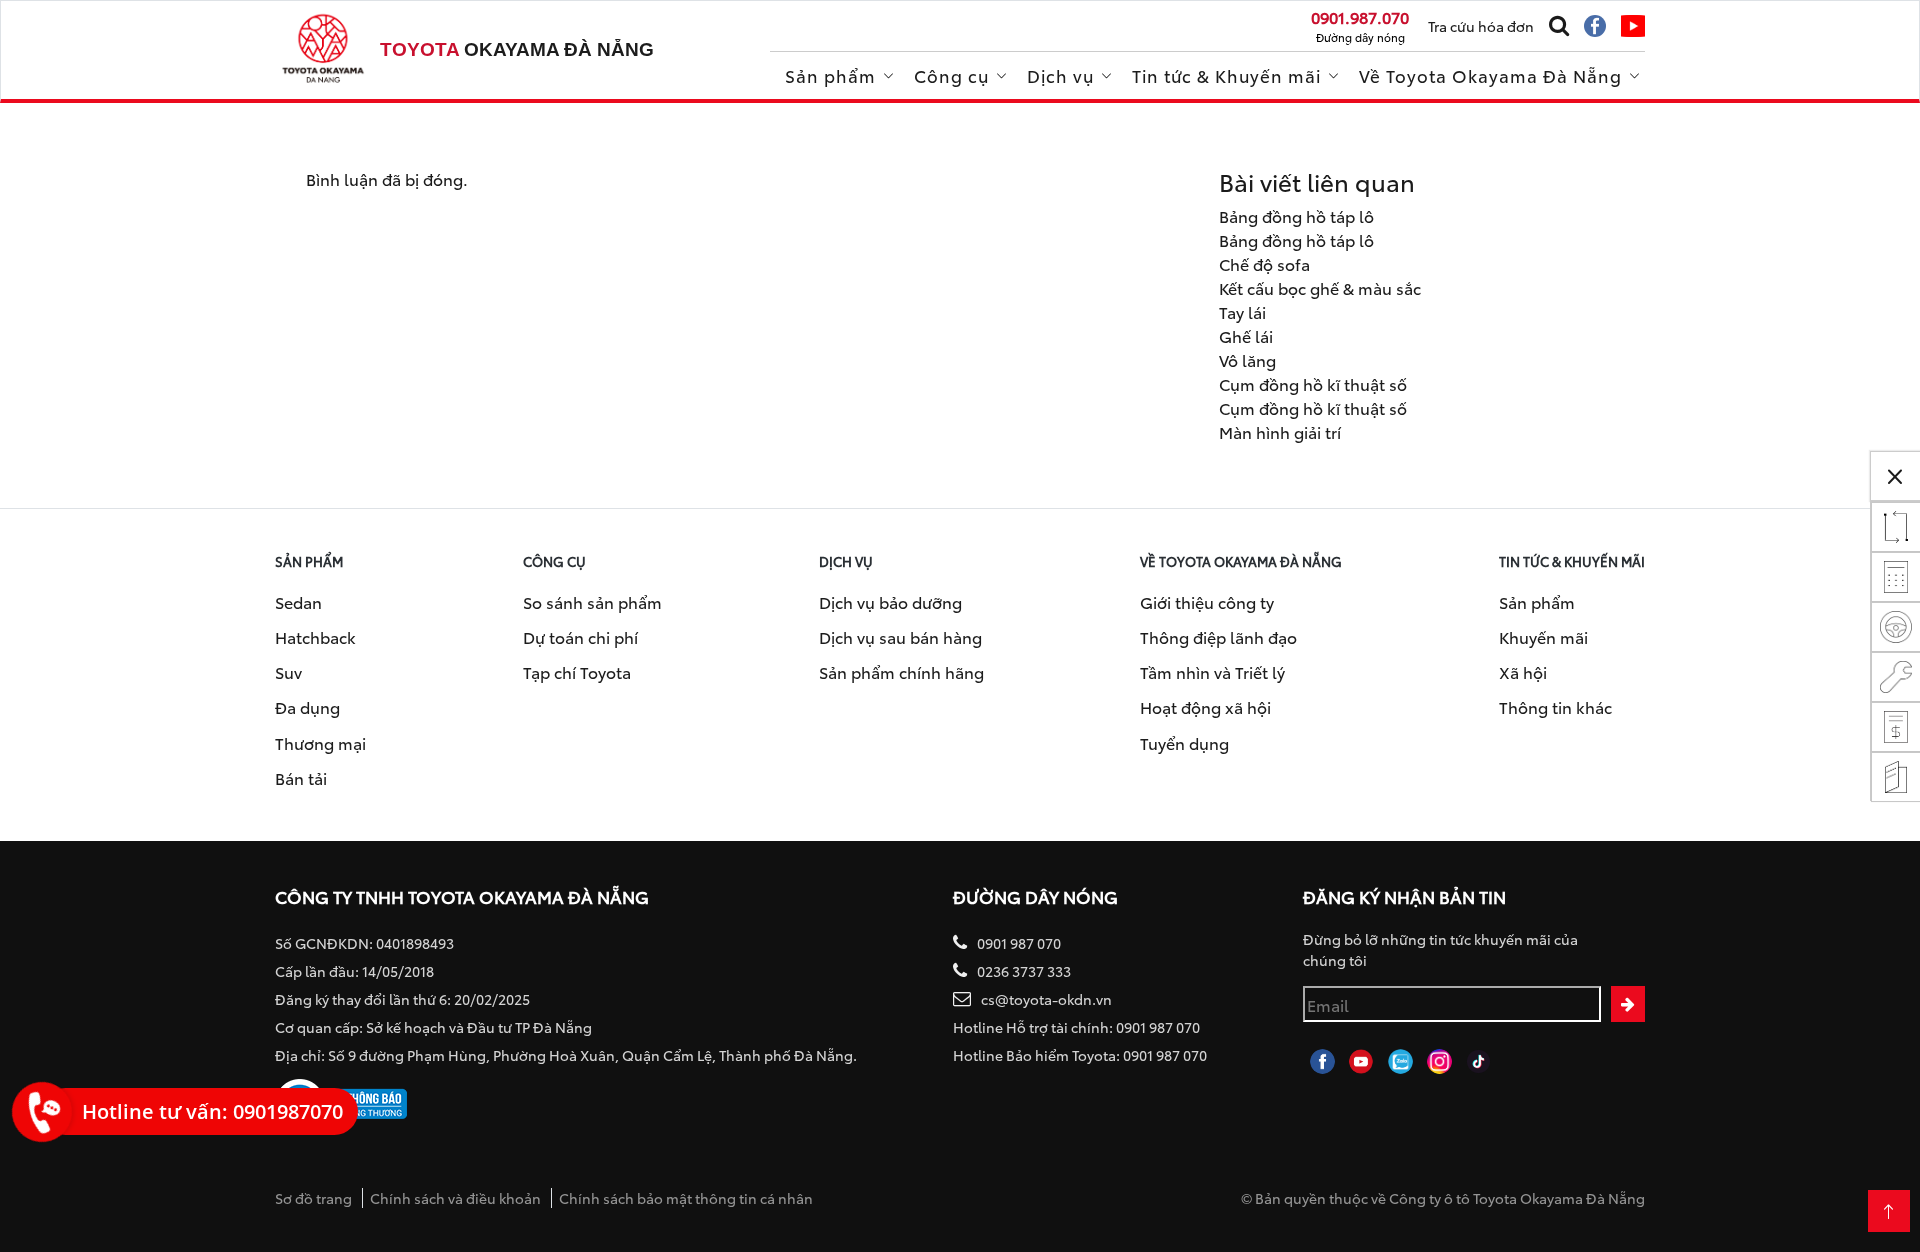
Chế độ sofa (1264, 263)
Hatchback (315, 636)
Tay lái (1242, 311)
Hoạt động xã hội (1205, 706)
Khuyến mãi (1543, 636)
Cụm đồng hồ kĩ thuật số (1313, 383)
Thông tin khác (1555, 706)
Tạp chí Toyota (577, 671)
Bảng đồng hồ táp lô (1296, 215)
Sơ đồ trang (313, 1198)
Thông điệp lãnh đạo (1218, 636)
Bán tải (301, 777)
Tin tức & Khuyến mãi (1226, 75)
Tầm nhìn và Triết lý (1212, 671)
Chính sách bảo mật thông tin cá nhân (686, 1198)
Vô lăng (1247, 359)
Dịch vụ (1060, 75)
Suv (288, 671)
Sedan (298, 601)
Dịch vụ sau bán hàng (900, 636)
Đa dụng (307, 706)
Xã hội (1523, 671)
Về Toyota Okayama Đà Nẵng (1490, 75)
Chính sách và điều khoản (455, 1198)
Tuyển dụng (1184, 742)
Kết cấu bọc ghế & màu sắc (1320, 287)
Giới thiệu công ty (1207, 601)
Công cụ (951, 75)
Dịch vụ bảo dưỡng (890, 601)
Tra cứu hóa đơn (1481, 26)
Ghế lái (1246, 335)
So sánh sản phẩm (592, 601)
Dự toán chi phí (580, 636)
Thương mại (320, 742)
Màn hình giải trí (1280, 431)
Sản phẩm (830, 75)
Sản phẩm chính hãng (901, 671)
